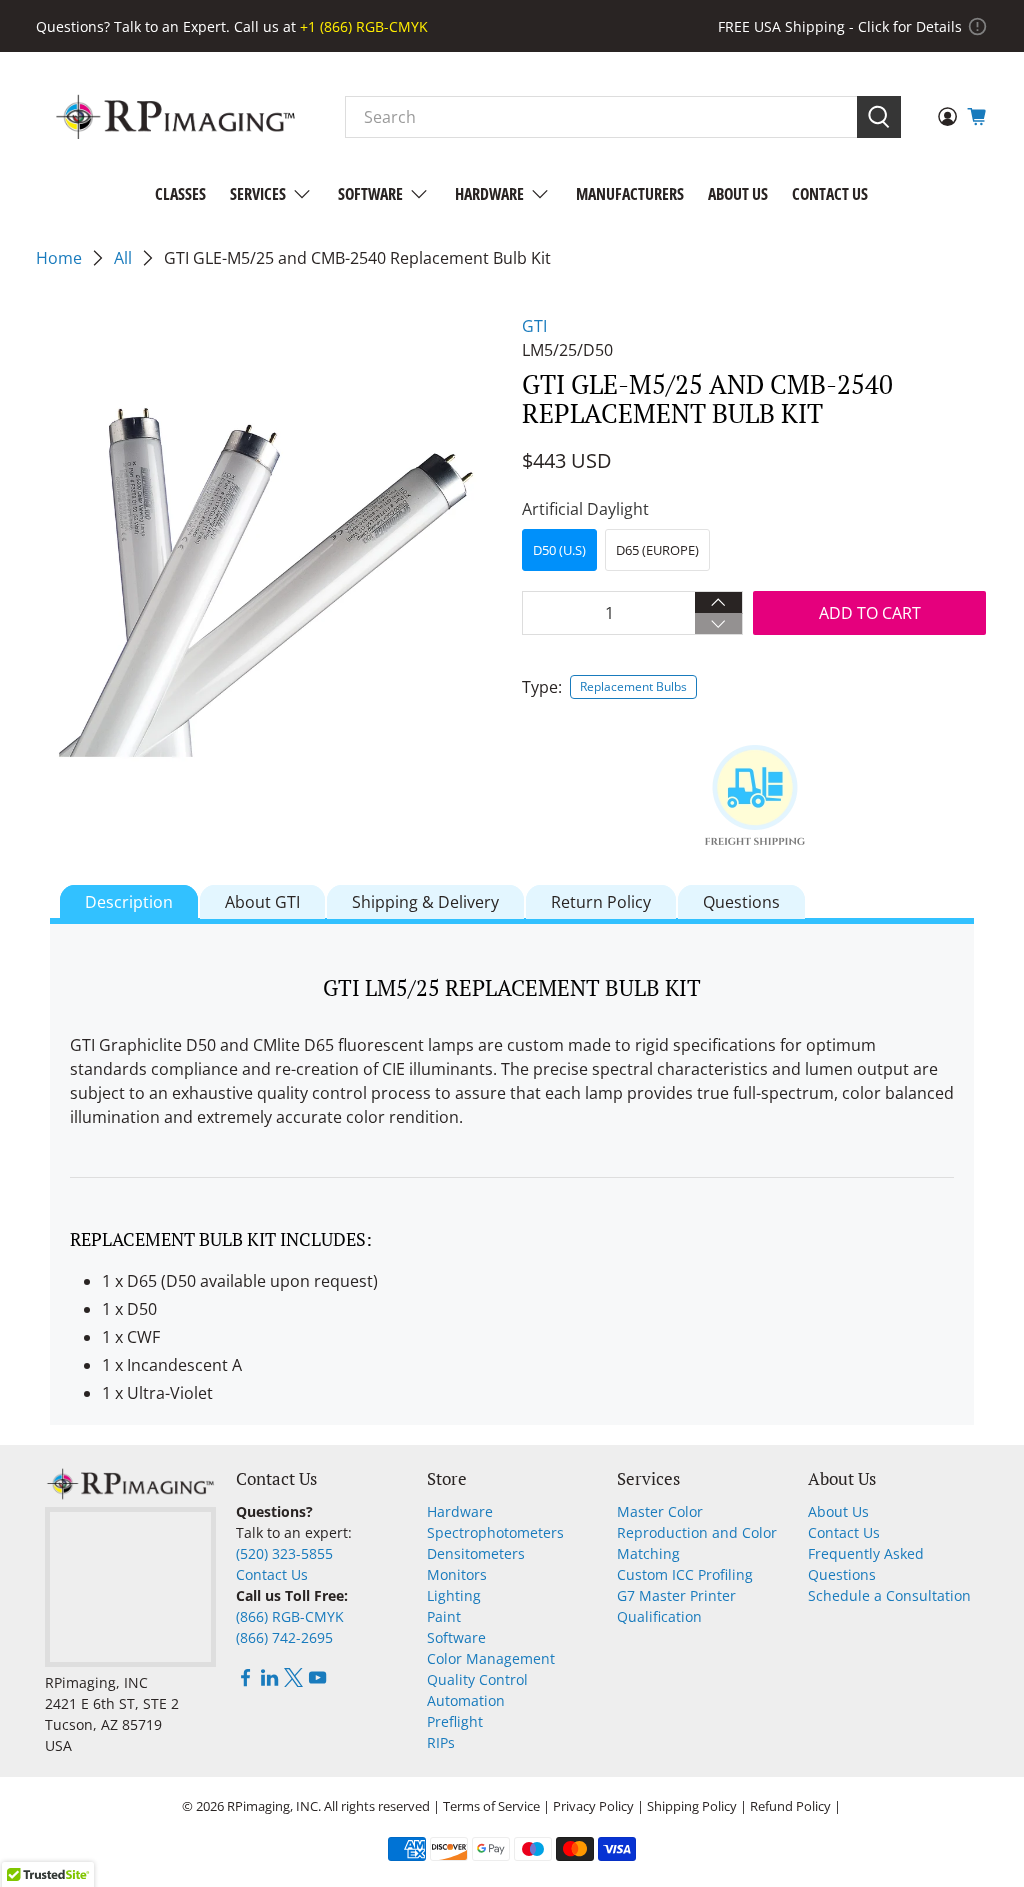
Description (129, 902)
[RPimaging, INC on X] (293, 1681)
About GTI (262, 902)
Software (370, 194)
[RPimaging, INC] (175, 117)
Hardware (489, 194)
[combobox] (601, 117)
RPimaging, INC (272, 1806)
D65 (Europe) (657, 550)
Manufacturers (630, 194)
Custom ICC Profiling (685, 1574)
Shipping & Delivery (425, 902)
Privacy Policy (593, 1806)
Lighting (454, 1595)
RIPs (441, 1742)
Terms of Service (491, 1806)
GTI (534, 326)
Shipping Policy (692, 1806)
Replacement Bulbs (633, 686)
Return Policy (601, 902)
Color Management (491, 1658)
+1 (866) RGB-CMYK (364, 26)
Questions (741, 902)
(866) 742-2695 (284, 1637)
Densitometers (476, 1553)
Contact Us (830, 194)
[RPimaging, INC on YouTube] (317, 1681)
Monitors (457, 1574)
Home (59, 258)
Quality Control (477, 1679)
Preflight (455, 1721)
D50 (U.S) (559, 550)
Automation (466, 1700)
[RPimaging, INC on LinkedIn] (269, 1681)
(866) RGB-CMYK (290, 1616)
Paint (444, 1616)
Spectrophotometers (495, 1532)
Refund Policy (790, 1806)
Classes (180, 194)
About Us (738, 194)
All (123, 258)
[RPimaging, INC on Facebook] (245, 1681)
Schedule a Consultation (889, 1595)
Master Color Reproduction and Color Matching (697, 1532)
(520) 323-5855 (284, 1553)
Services (258, 194)
